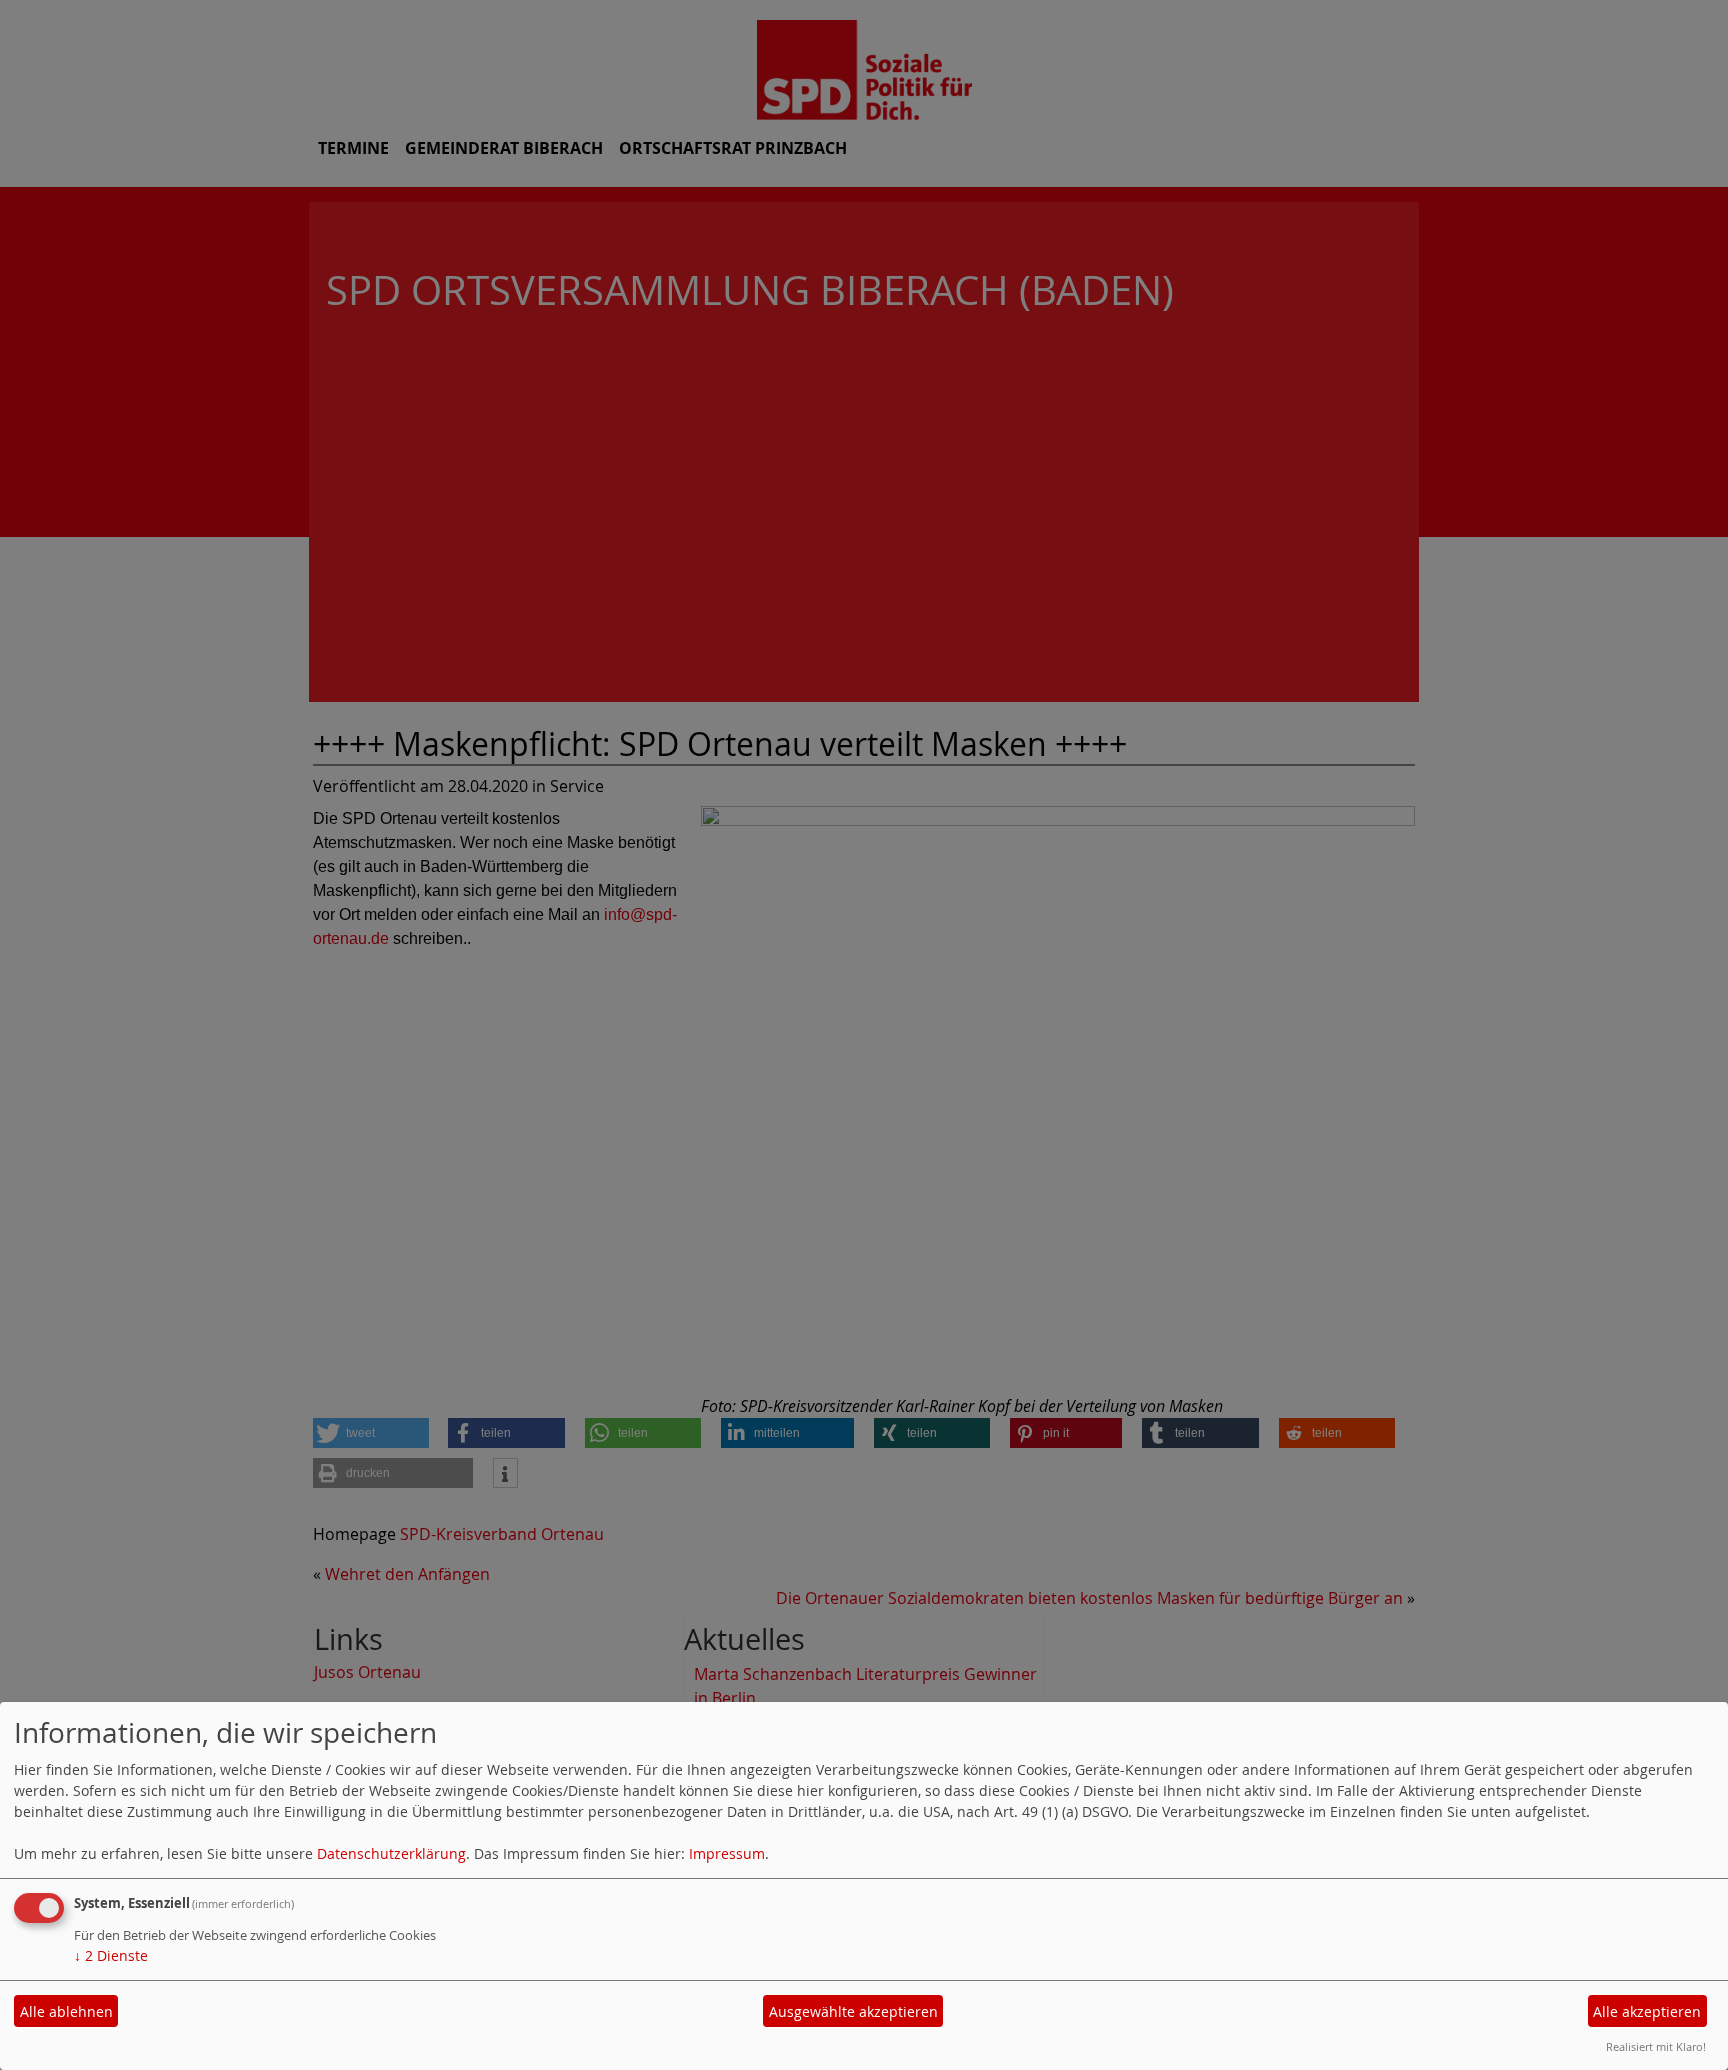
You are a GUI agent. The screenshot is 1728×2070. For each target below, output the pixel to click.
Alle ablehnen (66, 2011)
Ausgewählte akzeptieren (853, 2011)
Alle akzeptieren (1647, 2011)
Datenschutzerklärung (391, 1853)
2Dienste (111, 1955)
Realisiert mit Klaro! (1656, 2046)
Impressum (727, 1853)
